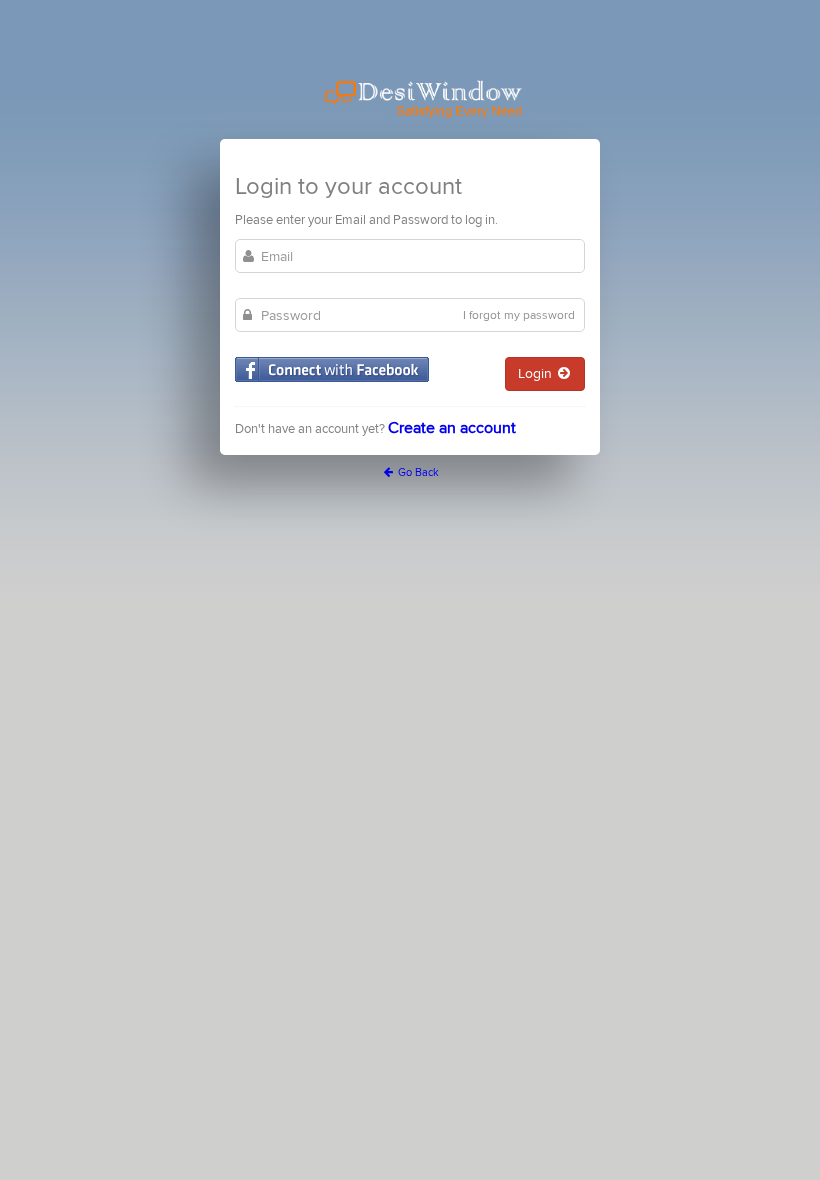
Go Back (417, 472)
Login (537, 373)
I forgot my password (519, 315)
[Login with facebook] (332, 369)
